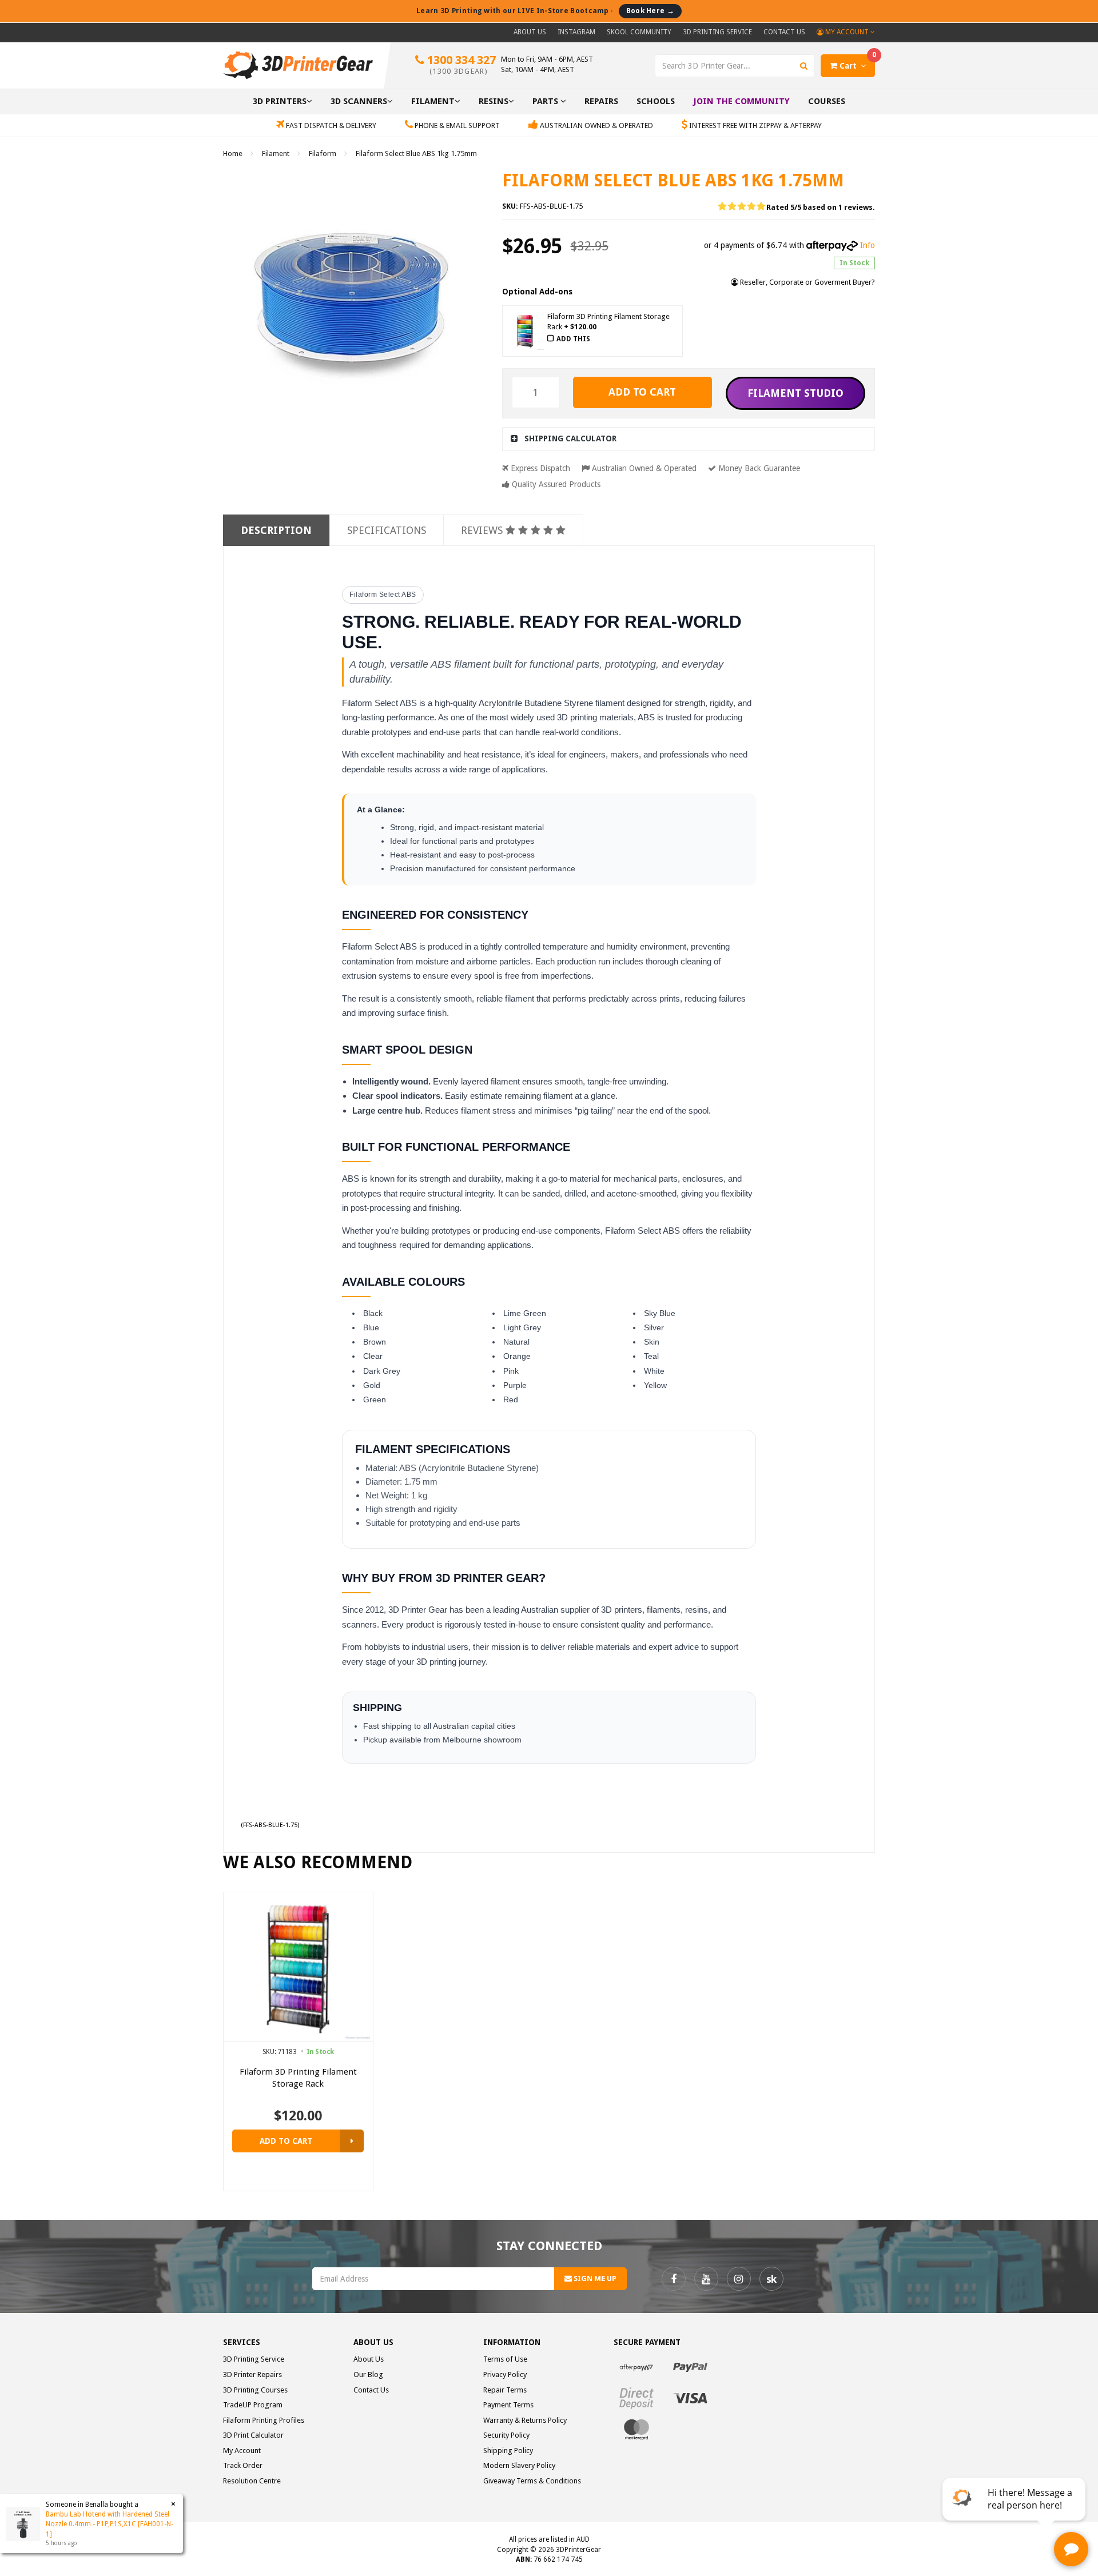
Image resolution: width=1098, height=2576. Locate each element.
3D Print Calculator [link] (253, 2435)
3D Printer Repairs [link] (252, 2374)
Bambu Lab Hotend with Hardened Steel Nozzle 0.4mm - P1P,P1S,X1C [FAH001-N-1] (110, 2524)
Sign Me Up (594, 2278)
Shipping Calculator (570, 438)
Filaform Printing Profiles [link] (264, 2420)
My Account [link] (242, 2451)
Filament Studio (795, 393)
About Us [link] (369, 2359)
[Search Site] (804, 66)
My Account (847, 32)
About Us (530, 32)
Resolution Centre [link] (252, 2481)
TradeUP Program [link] (253, 2405)
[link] (674, 2279)
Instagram (576, 32)
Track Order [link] (243, 2465)
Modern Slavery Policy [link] (519, 2465)
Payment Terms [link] (508, 2405)
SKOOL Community (639, 32)
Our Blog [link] (368, 2374)
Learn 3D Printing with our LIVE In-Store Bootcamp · (545, 11)
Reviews (483, 530)
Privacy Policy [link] (505, 2374)
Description (276, 530)
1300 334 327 (460, 64)
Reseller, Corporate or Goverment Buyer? (807, 282)
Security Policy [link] (506, 2435)
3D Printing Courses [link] (255, 2390)
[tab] (689, 439)
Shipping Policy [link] (508, 2451)
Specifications (387, 530)
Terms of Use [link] (505, 2359)
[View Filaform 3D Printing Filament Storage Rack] (352, 2141)
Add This (573, 339)
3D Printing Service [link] (254, 2359)
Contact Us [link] (371, 2390)
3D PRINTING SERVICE (717, 32)
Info (868, 245)
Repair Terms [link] (505, 2390)
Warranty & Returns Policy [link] (525, 2420)
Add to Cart (642, 392)
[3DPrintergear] (298, 65)
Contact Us (784, 32)
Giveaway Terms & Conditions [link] (532, 2481)
